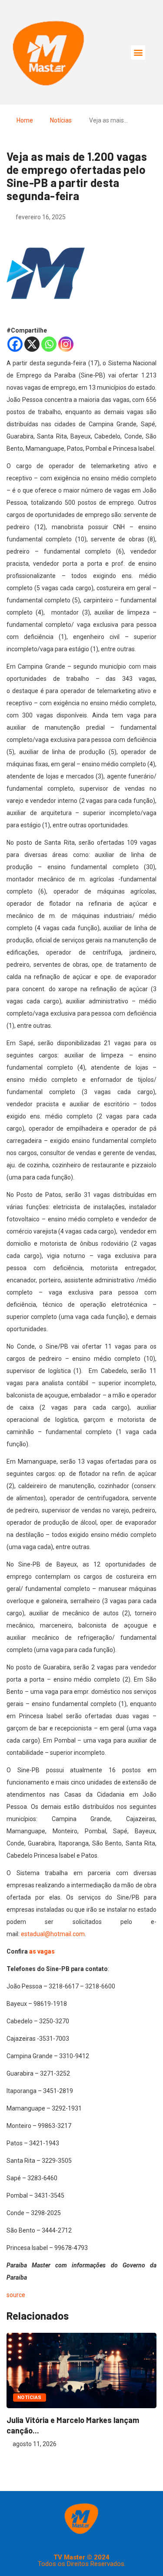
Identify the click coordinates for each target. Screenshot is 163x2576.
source (16, 2295)
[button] (138, 53)
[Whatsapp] (49, 344)
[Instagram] (66, 344)
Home (25, 120)
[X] (32, 344)
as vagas (43, 1951)
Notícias (61, 120)
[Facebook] (15, 344)
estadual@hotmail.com (53, 1934)
